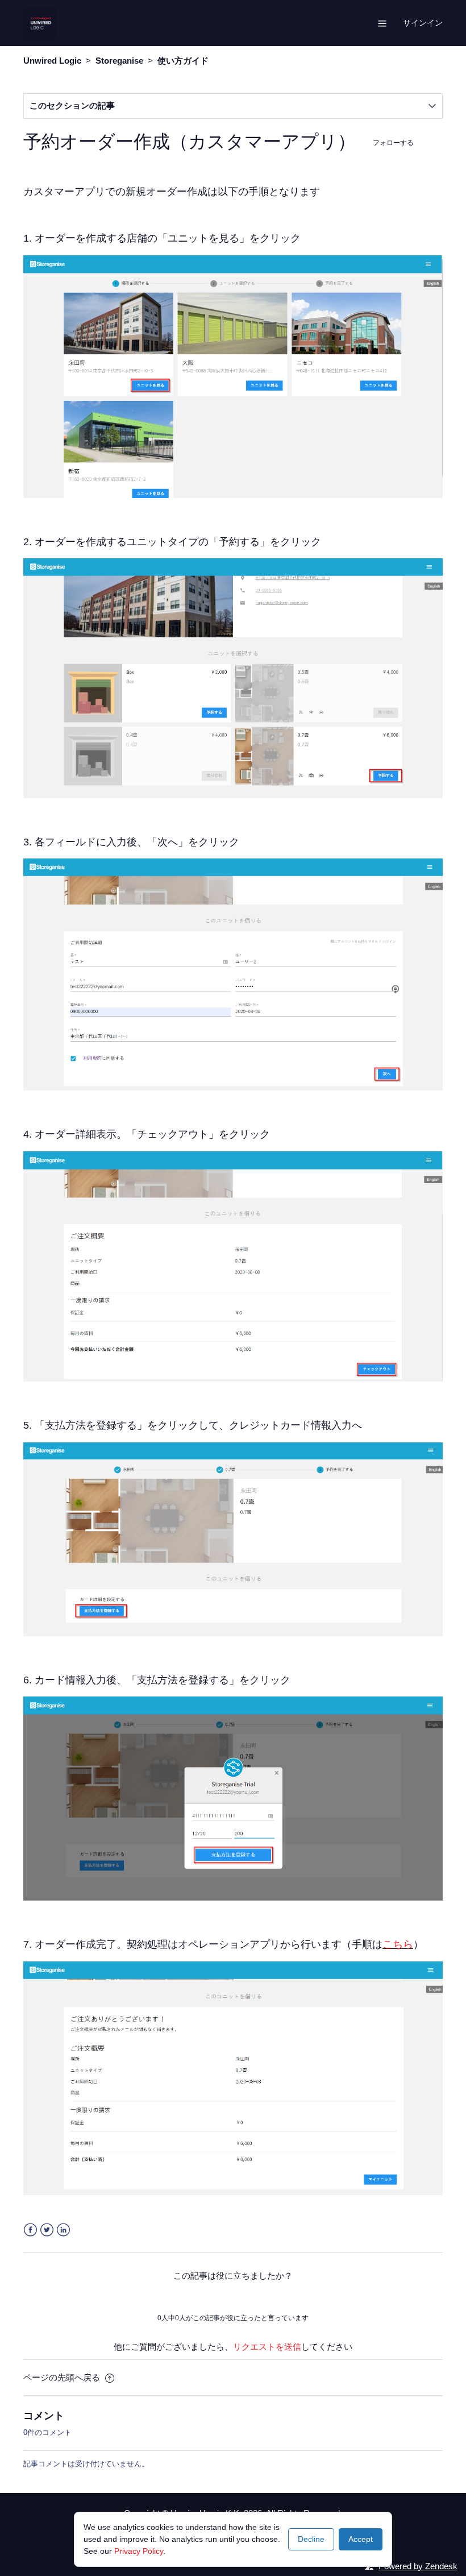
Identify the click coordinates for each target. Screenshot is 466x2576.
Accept (361, 2539)
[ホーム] (40, 22)
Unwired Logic (52, 61)
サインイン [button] (423, 23)
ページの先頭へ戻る (63, 2377)
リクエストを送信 (267, 2347)
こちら (398, 1944)
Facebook (30, 2230)
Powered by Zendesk (418, 2566)
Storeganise (119, 61)
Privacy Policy (139, 2551)
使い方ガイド (183, 61)
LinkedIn (63, 2230)
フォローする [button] (393, 142)
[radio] (202, 2297)
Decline (311, 2539)
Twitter (47, 2230)
